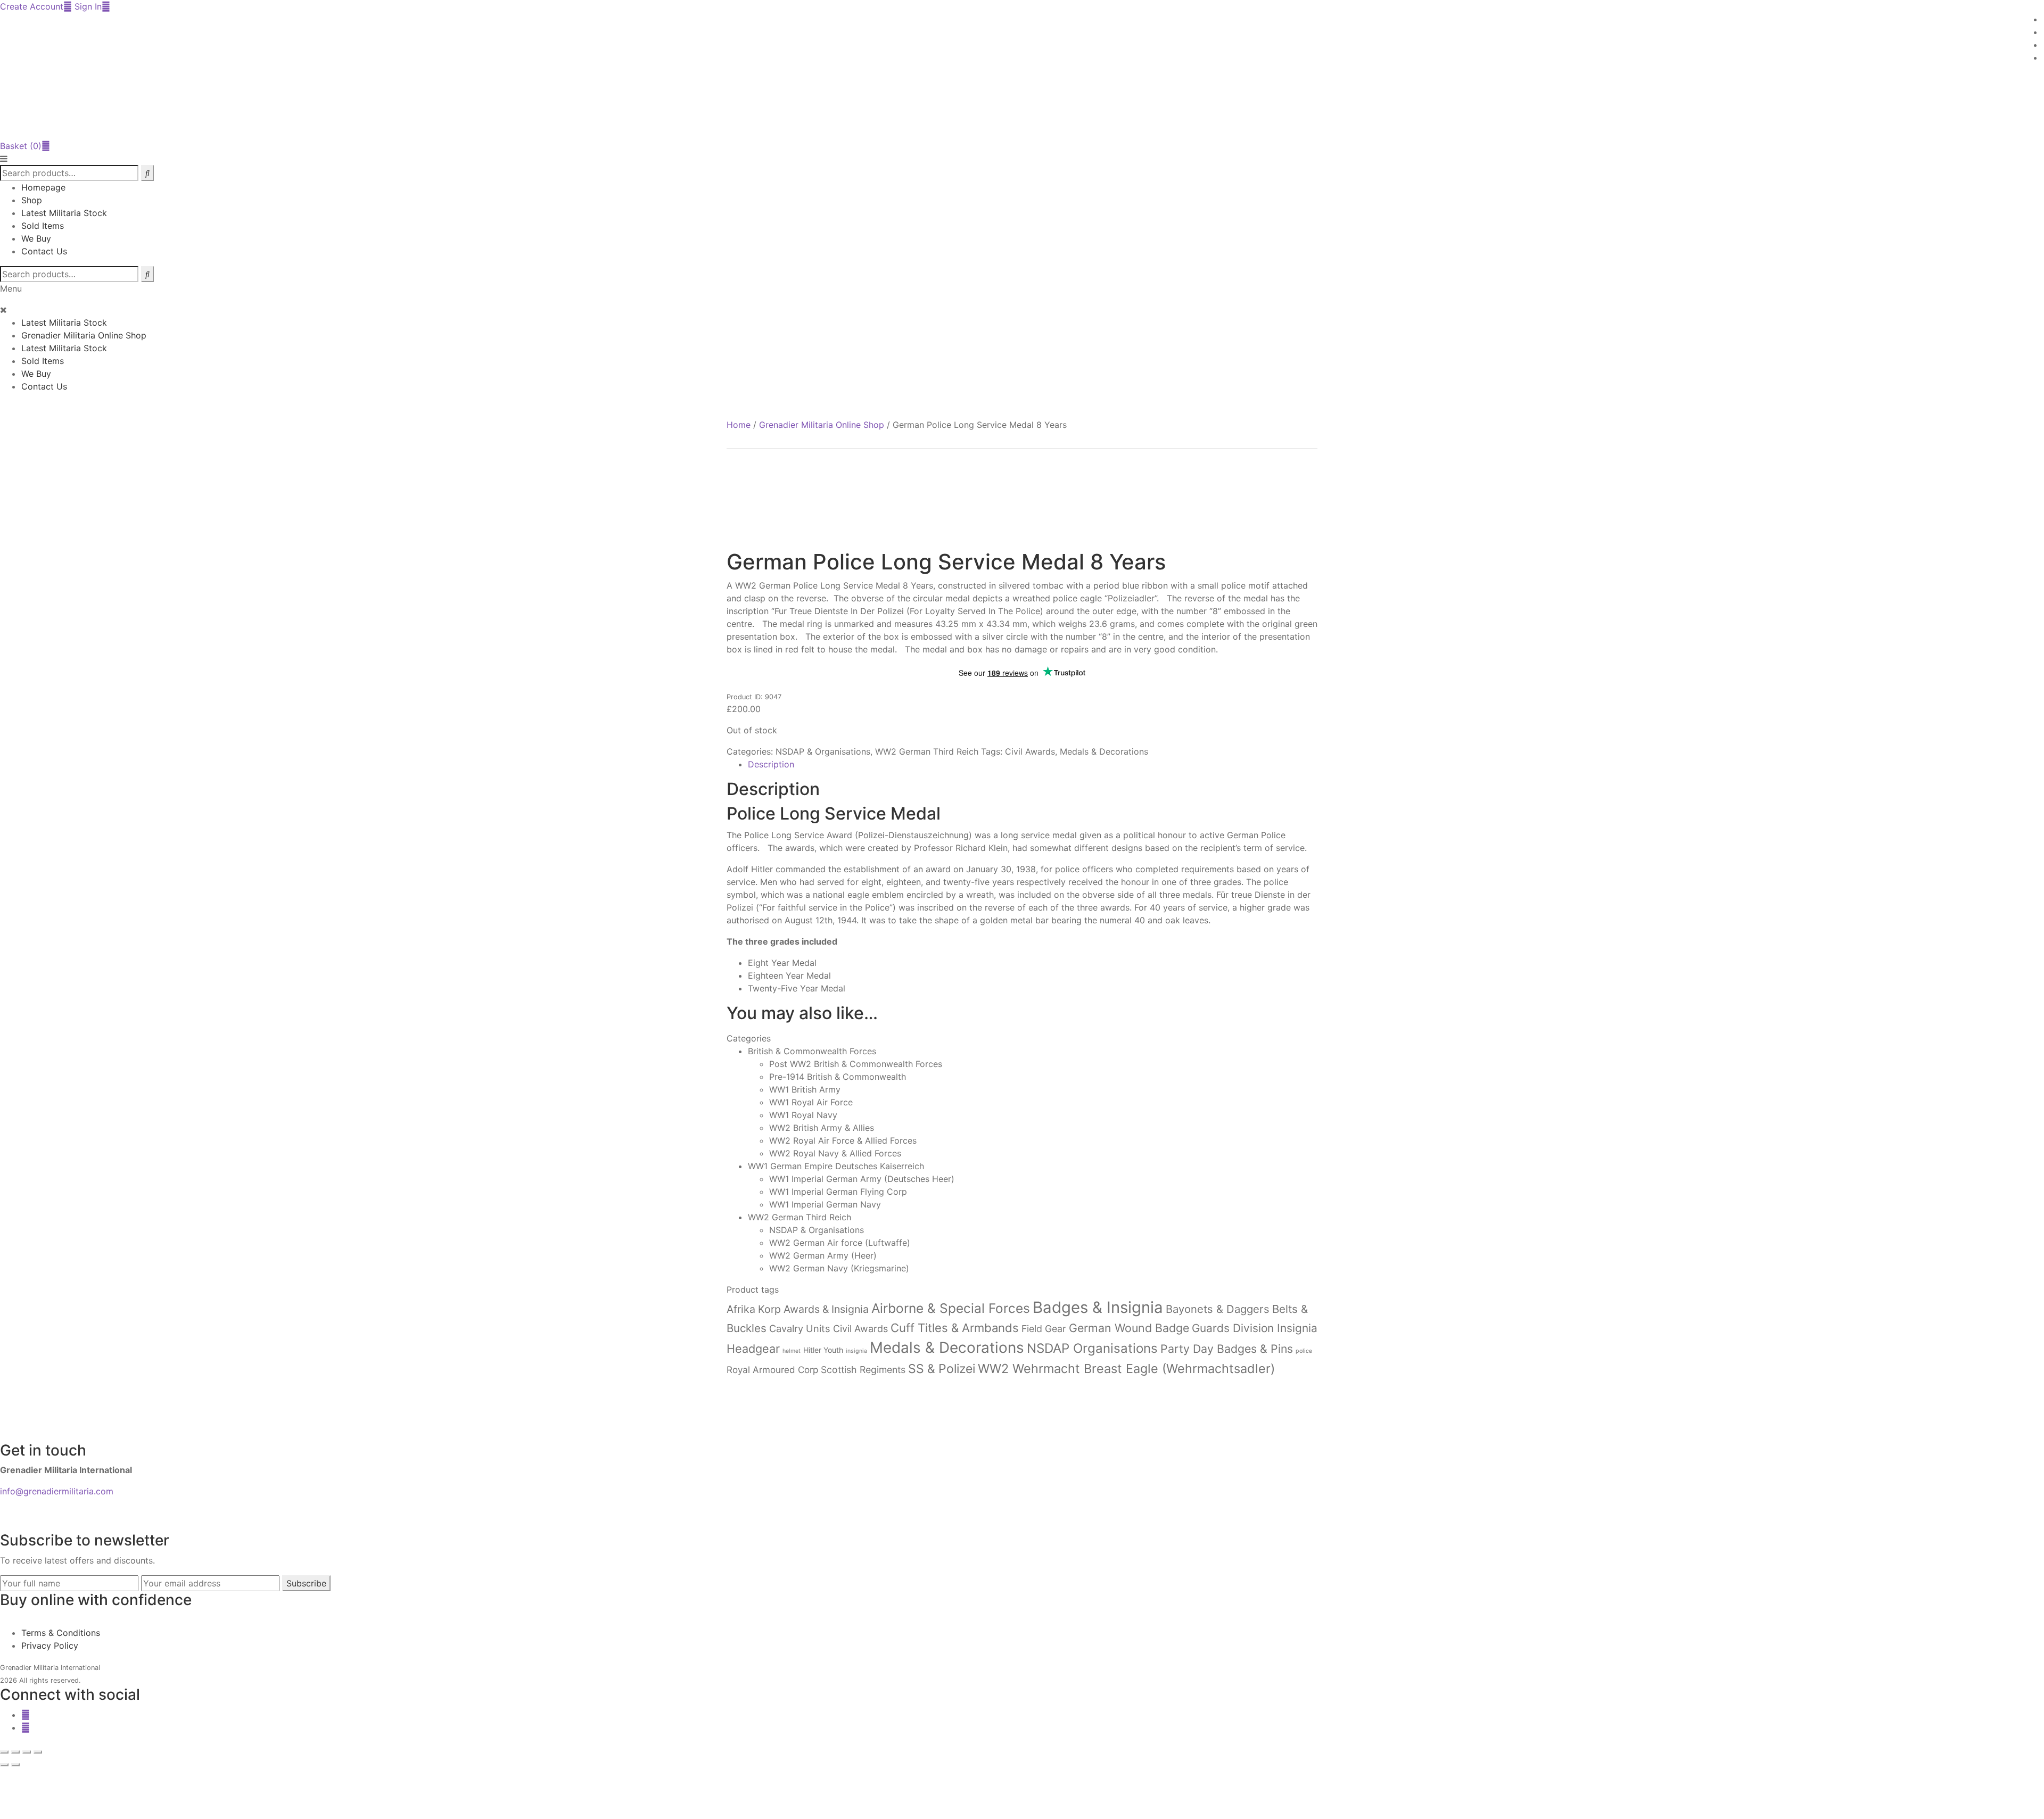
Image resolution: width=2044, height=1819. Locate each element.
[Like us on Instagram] (26, 1727)
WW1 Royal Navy (803, 1115)
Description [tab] (771, 764)
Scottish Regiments (863, 1370)
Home (739, 425)
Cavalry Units (800, 1328)
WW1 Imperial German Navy (825, 1204)
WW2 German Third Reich (927, 751)
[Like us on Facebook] (26, 1715)
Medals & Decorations (1104, 751)
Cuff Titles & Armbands (955, 1328)
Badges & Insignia (1098, 1307)
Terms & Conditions (61, 1633)
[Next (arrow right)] (15, 1765)
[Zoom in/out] (4, 1752)
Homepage (43, 187)
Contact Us (44, 251)
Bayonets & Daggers (1218, 1309)
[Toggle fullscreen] (15, 1752)
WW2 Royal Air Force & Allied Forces (843, 1140)
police (1304, 1351)
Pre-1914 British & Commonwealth (838, 1077)
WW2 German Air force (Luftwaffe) (840, 1243)
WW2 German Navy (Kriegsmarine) (839, 1268)
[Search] (147, 274)
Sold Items (43, 226)
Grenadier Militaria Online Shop (84, 335)
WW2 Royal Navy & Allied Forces (835, 1153)
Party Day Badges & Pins (1227, 1349)
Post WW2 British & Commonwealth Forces (856, 1064)
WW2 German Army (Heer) (823, 1255)
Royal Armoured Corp (772, 1370)
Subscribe (306, 1583)
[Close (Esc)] (38, 1752)
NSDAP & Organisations (823, 751)
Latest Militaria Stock (64, 213)
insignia (856, 1351)
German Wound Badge (1129, 1328)
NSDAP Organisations (1092, 1348)
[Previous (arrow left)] (4, 1765)
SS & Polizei (942, 1369)
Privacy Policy (50, 1646)
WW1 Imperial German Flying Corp (838, 1192)
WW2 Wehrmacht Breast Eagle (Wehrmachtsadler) (1126, 1369)
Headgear (753, 1349)
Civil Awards (1030, 751)
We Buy (36, 238)
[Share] (27, 1752)
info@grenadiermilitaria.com (57, 1491)
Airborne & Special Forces (951, 1308)
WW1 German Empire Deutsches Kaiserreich (836, 1166)
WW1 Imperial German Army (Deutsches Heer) (862, 1179)
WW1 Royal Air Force (811, 1102)
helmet (792, 1351)
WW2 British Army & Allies (822, 1128)
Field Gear (1044, 1329)
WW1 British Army (805, 1089)
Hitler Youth (823, 1350)
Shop (32, 200)
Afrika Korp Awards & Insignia (798, 1309)
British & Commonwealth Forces (812, 1051)
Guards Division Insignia (1255, 1328)
